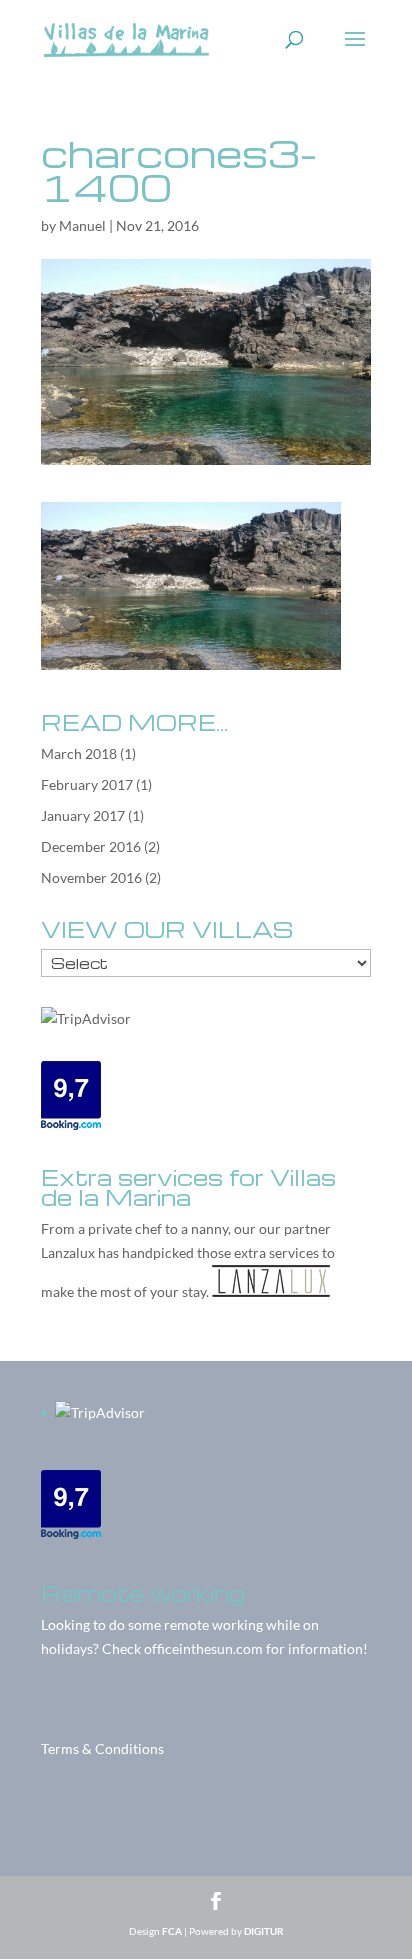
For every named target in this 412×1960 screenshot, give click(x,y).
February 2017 (87, 784)
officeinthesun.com (203, 1648)
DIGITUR (264, 1931)
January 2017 (83, 815)
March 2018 (79, 753)
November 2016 (91, 877)
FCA (172, 1931)
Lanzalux (68, 1252)
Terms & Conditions (102, 1748)
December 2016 (91, 846)
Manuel (82, 225)
